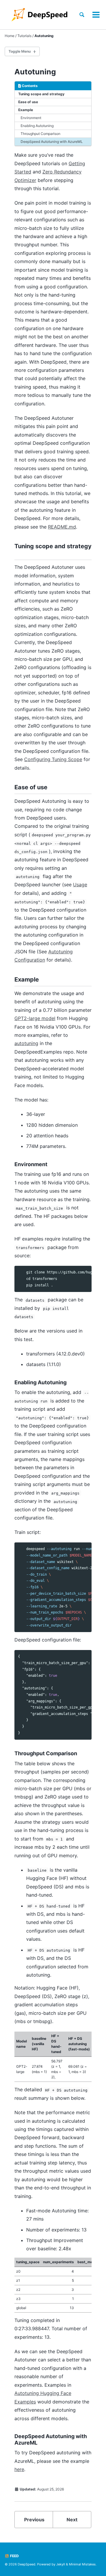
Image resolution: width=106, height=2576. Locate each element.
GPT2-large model (35, 1018)
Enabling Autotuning (37, 126)
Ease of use (28, 102)
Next (72, 2520)
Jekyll (61, 2564)
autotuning (26, 1043)
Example (26, 110)
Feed (14, 2556)
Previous (34, 2520)
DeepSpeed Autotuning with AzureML (52, 142)
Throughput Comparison (40, 134)
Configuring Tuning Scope (53, 759)
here (19, 2469)
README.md (62, 527)
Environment (31, 118)
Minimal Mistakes (82, 2564)
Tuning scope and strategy (41, 94)
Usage (80, 885)
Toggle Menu (20, 51)
